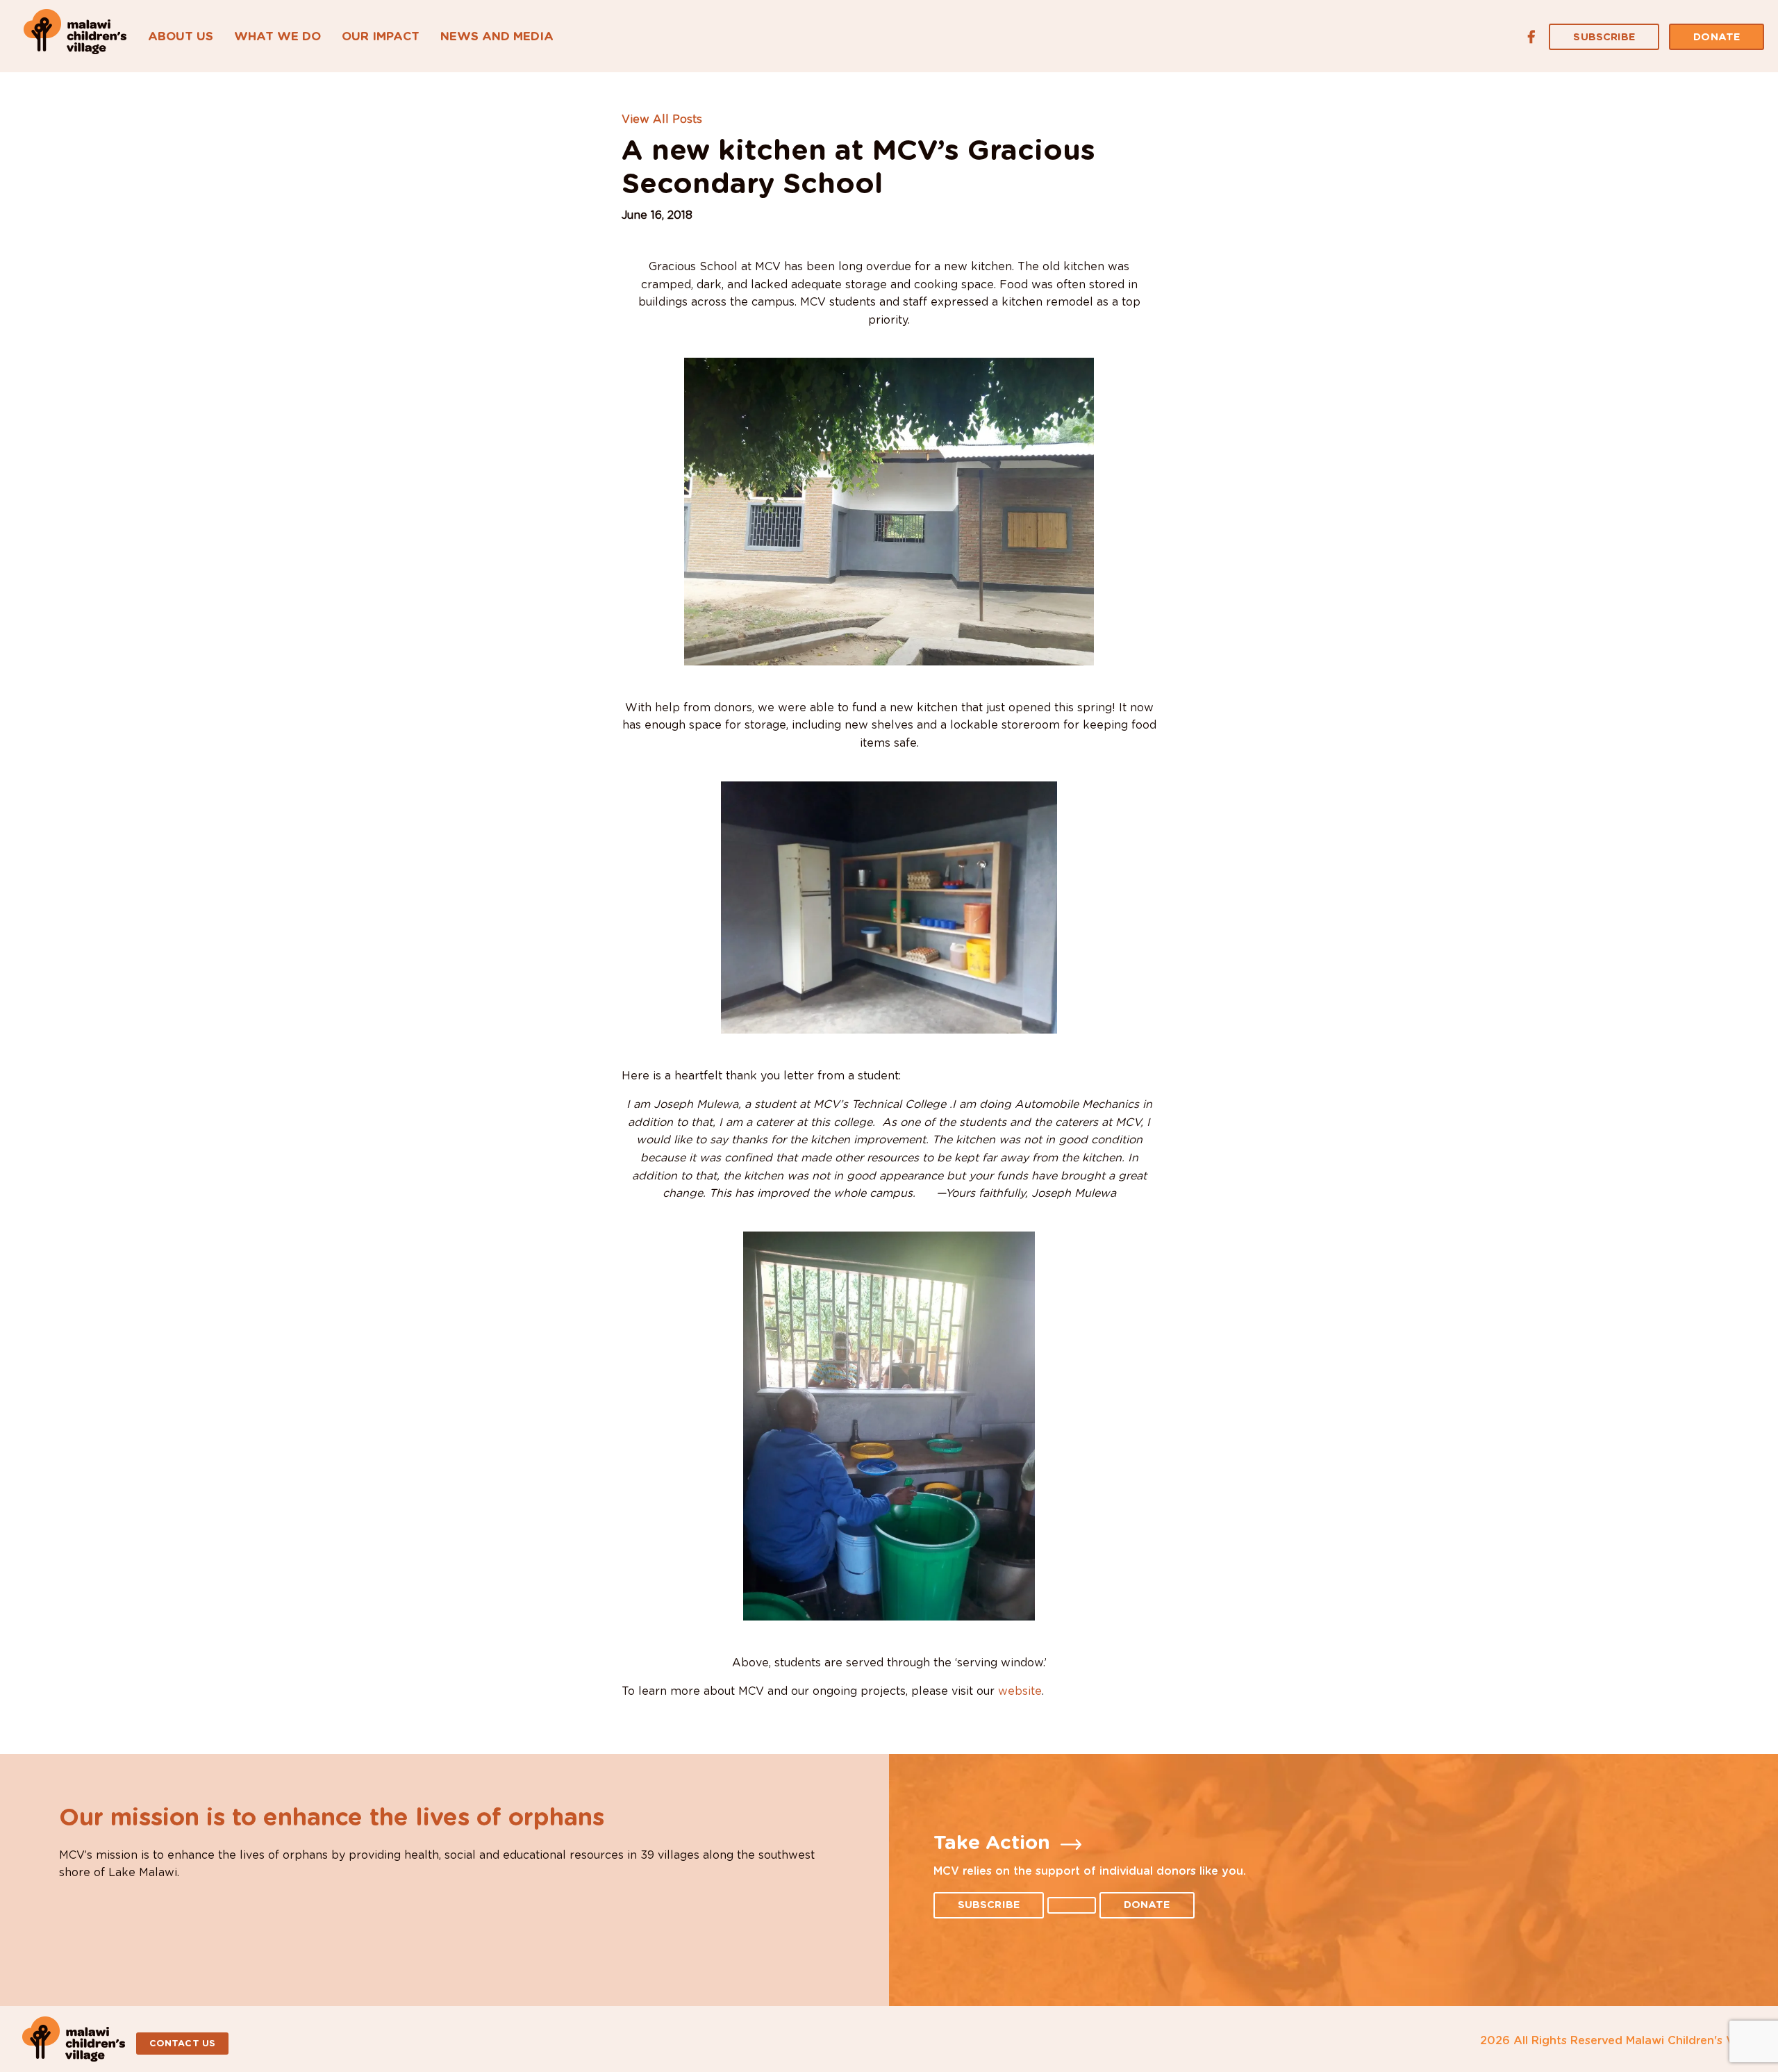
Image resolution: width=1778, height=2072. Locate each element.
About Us (181, 36)
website (1020, 1691)
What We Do (277, 36)
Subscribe (1604, 37)
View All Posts (662, 119)
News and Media (497, 36)
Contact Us (182, 2044)
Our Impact (381, 36)
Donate (1717, 37)
